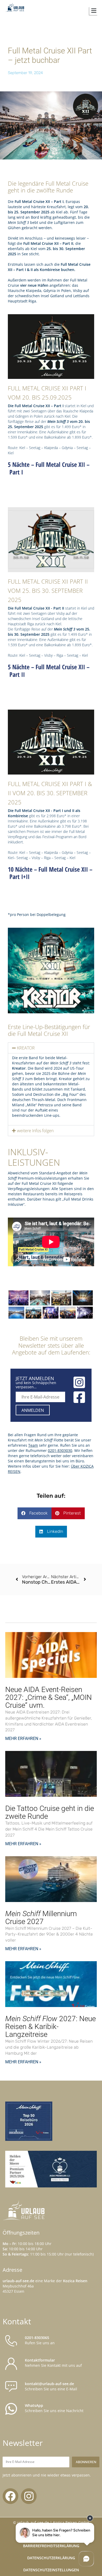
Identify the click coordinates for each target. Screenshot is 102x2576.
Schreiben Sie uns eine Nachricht (54, 2408)
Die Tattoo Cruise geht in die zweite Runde (50, 1812)
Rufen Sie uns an (40, 2340)
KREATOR (26, 1048)
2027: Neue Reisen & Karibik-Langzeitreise (50, 2027)
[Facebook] (10, 2496)
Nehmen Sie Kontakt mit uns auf (53, 2363)
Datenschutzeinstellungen (51, 2570)
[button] (78, 11)
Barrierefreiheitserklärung (51, 2546)
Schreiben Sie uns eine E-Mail (51, 2386)
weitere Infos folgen (35, 1131)
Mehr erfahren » (23, 1738)
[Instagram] (29, 2496)
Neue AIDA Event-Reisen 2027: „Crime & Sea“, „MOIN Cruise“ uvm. (49, 1697)
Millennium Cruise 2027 (41, 1918)
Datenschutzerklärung (51, 2558)
